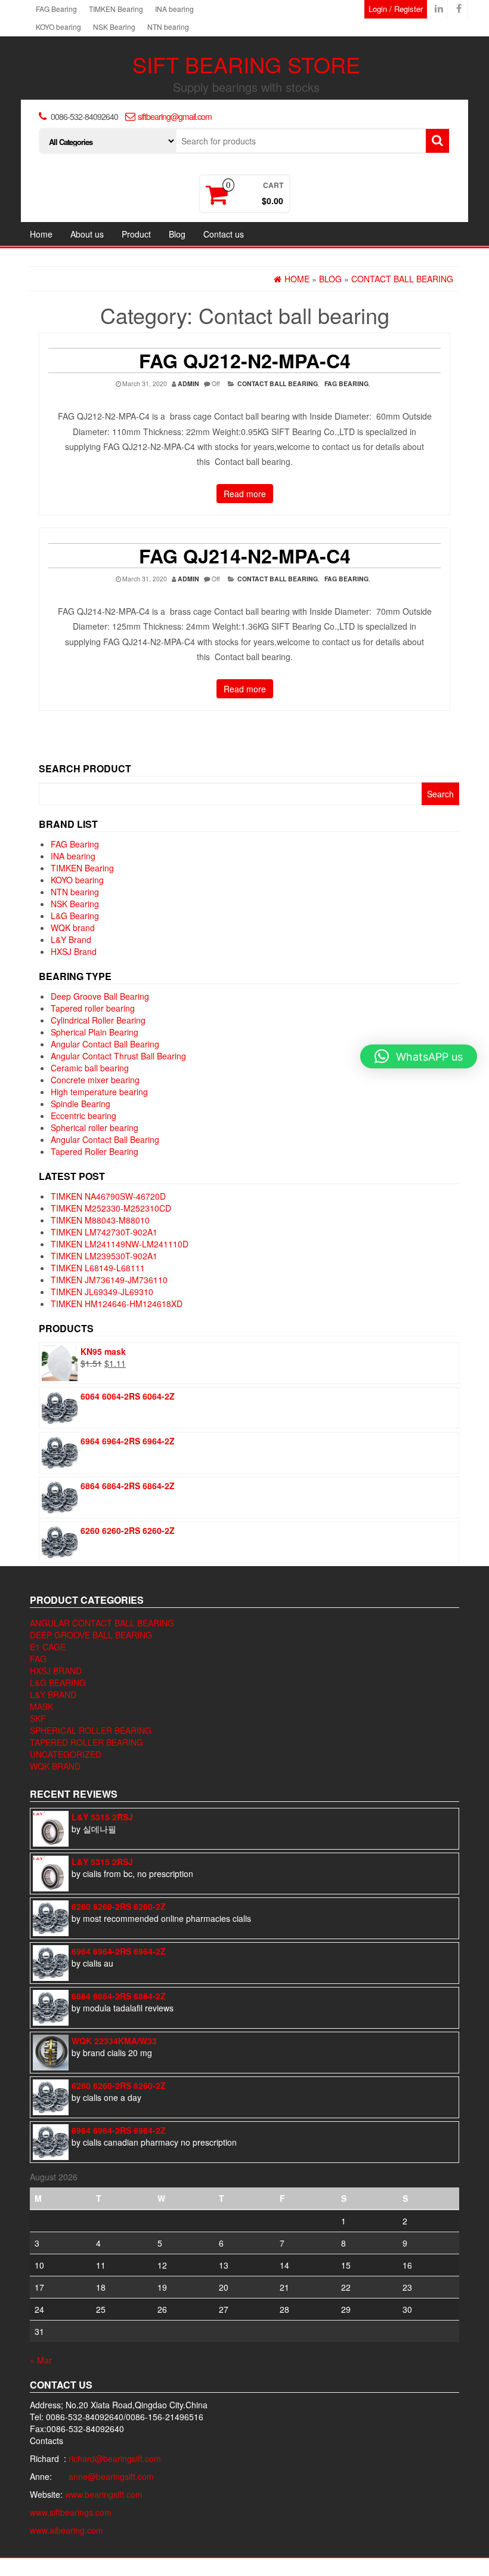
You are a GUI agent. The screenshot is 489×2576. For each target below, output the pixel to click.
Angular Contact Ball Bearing (105, 1044)
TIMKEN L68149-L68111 (98, 1268)
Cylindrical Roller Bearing (98, 1020)
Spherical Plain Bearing (95, 1032)
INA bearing (174, 9)
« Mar (41, 2360)
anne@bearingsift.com (111, 2476)
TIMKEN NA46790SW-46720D (108, 1196)
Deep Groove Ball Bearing (100, 996)
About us (87, 234)
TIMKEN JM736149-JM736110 (109, 1280)
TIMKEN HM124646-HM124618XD (117, 1304)
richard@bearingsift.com (115, 2458)
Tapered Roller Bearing (95, 1151)
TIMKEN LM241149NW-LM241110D (120, 1244)
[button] (419, 1056)
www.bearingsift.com (104, 2494)
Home (41, 234)
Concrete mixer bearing (95, 1080)
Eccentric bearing (83, 1116)
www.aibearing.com (66, 2530)
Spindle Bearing (81, 1104)
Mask (41, 1706)
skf (38, 1718)
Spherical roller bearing (95, 1127)
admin (188, 383)
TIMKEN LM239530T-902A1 (104, 1256)
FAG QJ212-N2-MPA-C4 (245, 360)
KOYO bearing (58, 27)
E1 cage (48, 1647)
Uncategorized (66, 1754)
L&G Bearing (75, 916)
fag (38, 1659)
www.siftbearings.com (71, 2512)
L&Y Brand (71, 939)
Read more (245, 494)
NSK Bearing (114, 27)
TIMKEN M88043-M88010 (100, 1220)
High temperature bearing (99, 1092)
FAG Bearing (56, 9)
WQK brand (73, 928)
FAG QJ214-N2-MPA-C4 (245, 556)
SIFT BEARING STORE (246, 64)
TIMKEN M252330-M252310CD (111, 1208)
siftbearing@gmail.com (175, 116)
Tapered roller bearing (93, 1008)
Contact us (224, 234)
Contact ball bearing (278, 383)
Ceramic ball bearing (90, 1068)
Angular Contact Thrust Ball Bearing (118, 1056)
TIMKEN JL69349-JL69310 (102, 1292)
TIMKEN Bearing (116, 9)
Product (136, 234)
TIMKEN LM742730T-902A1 (104, 1232)
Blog (177, 234)
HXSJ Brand (74, 951)
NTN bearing (168, 27)
